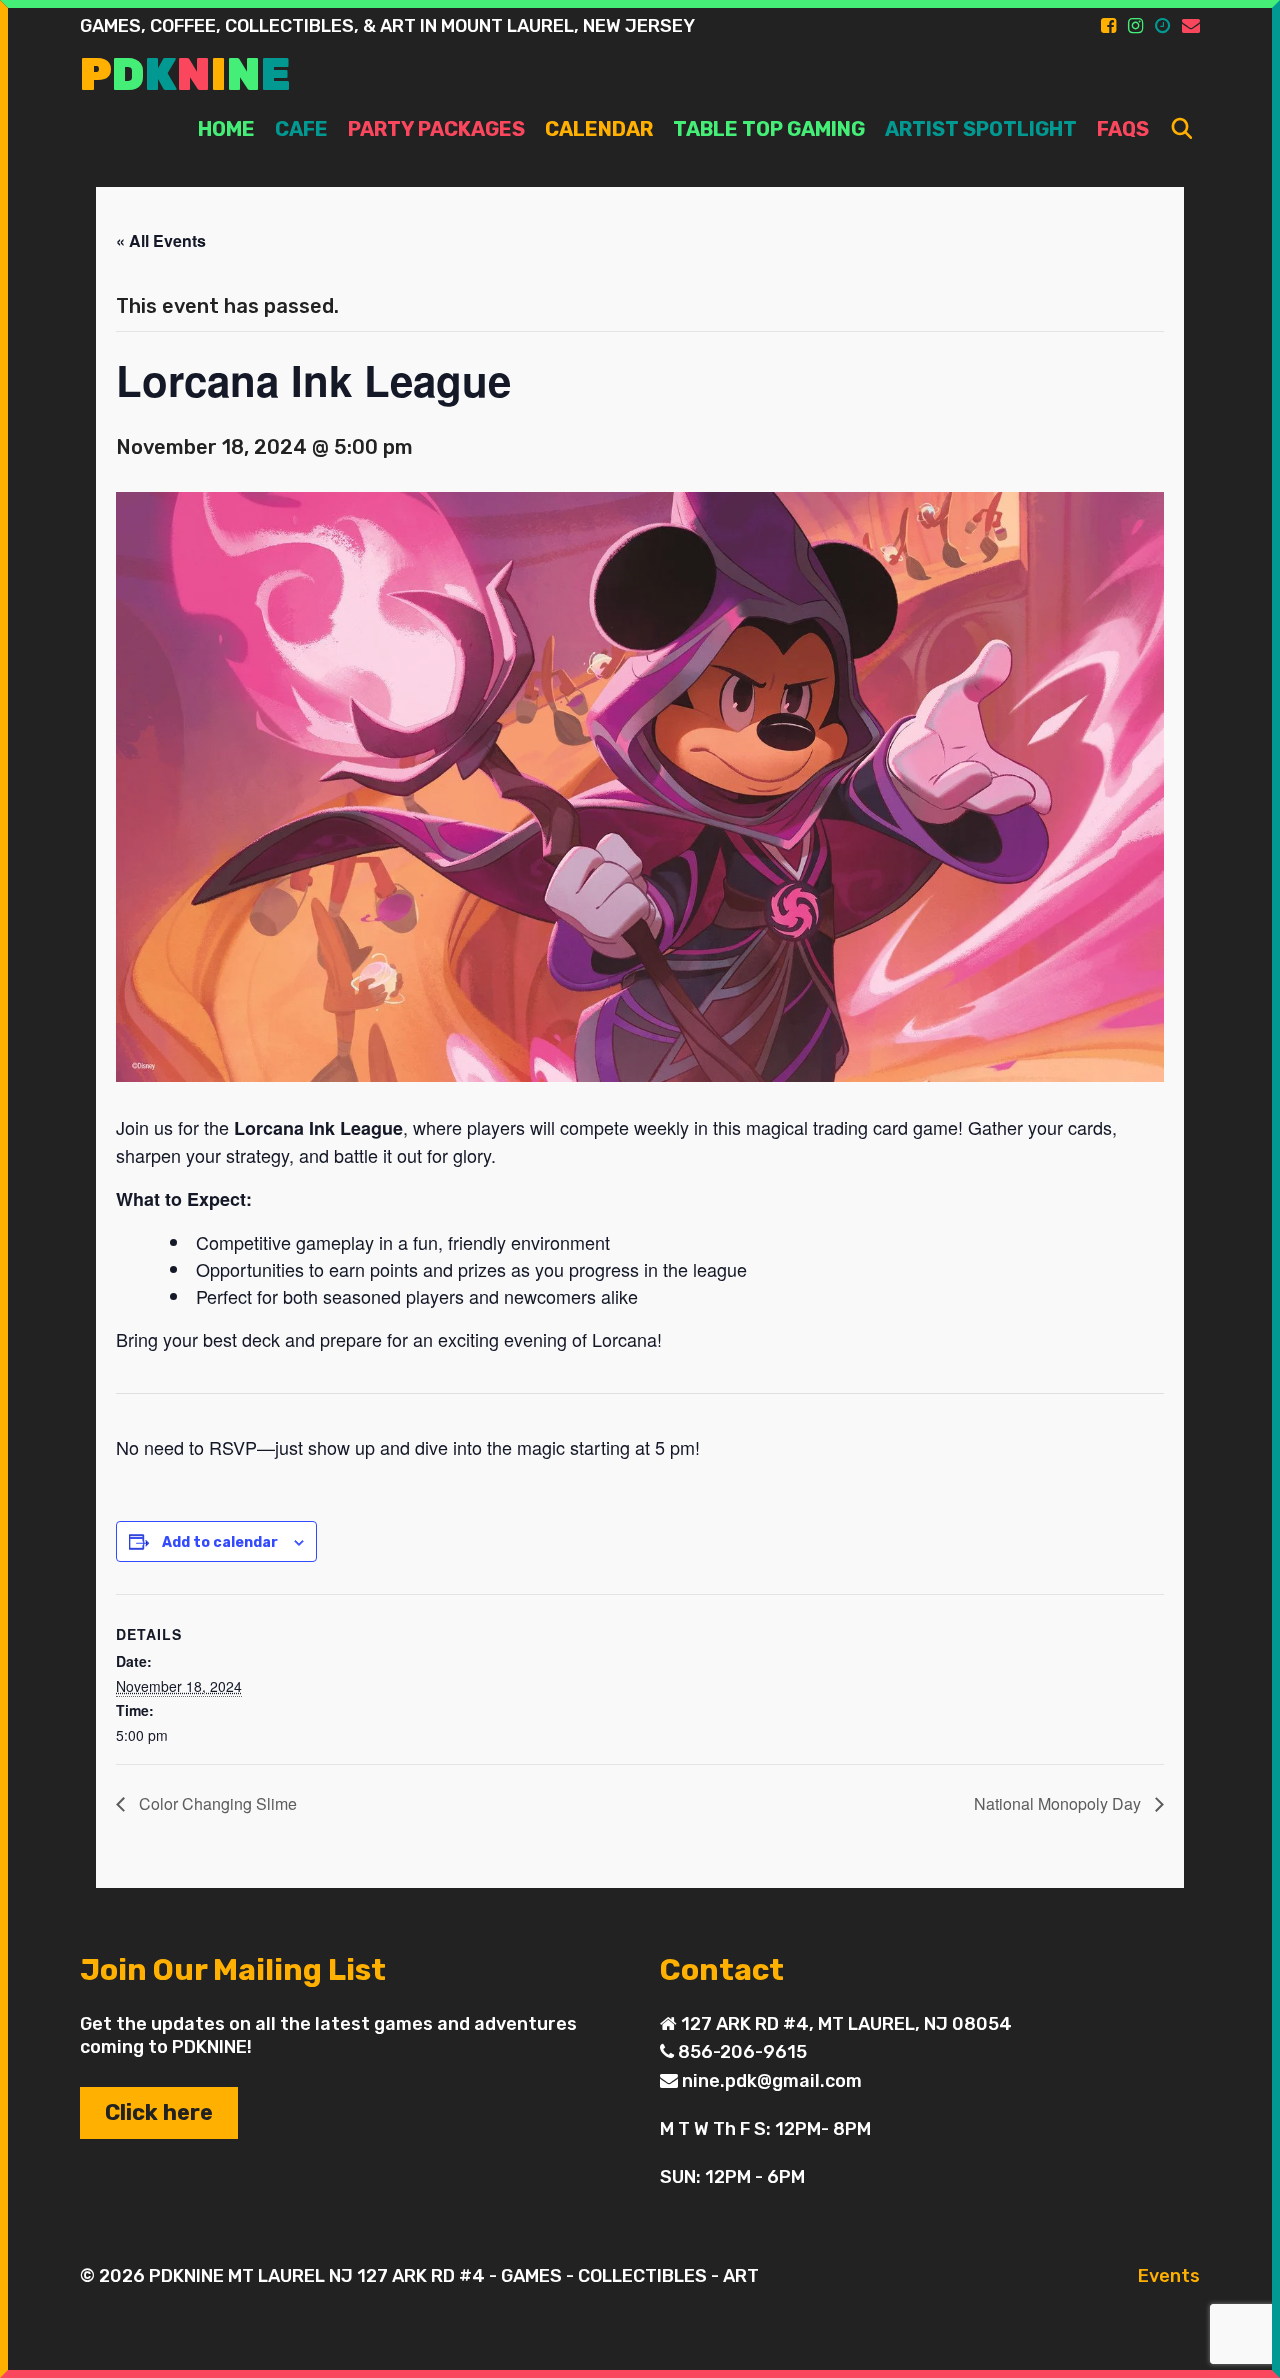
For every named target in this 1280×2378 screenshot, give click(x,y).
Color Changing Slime (216, 1803)
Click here (159, 2112)
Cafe (301, 129)
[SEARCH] (1182, 129)
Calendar (599, 129)
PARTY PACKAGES (436, 129)
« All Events (161, 240)
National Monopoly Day (1059, 1803)
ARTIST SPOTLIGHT (981, 129)
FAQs (1123, 129)
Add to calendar (220, 1542)
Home (226, 129)
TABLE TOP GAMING (769, 129)
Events (1169, 2276)
